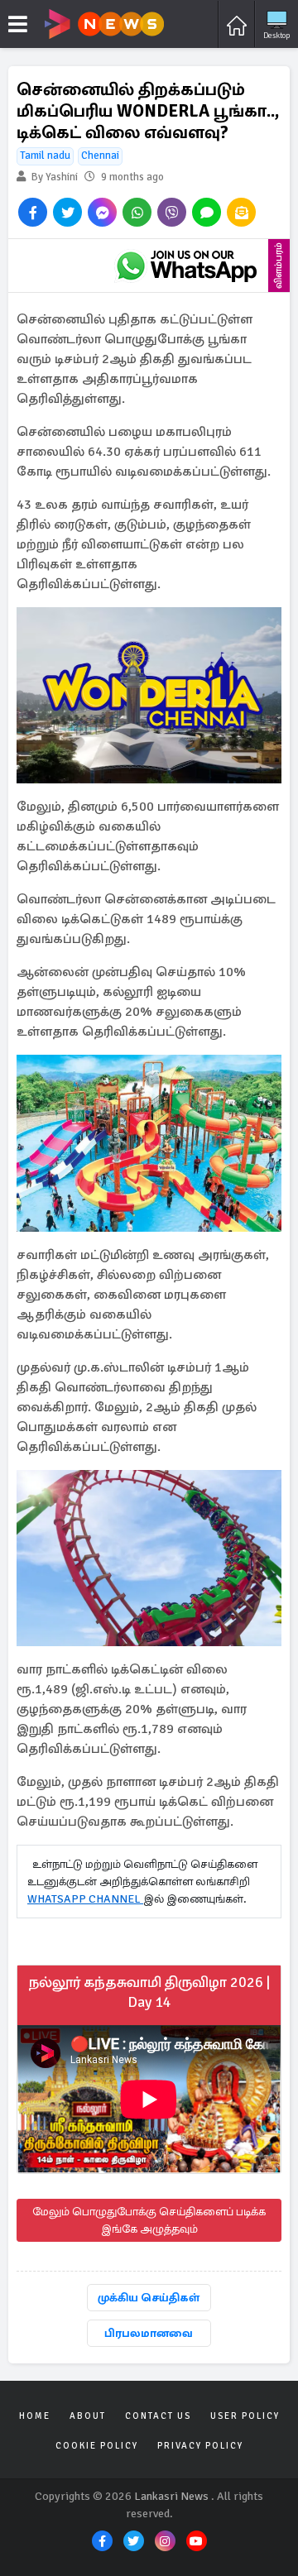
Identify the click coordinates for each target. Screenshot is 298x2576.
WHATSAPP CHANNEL (85, 1899)
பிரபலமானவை (149, 2333)
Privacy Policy (200, 2446)
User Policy (245, 2416)
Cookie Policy (97, 2446)
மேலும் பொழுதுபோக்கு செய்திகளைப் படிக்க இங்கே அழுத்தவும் (149, 2220)
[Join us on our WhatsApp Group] (186, 266)
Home (35, 2416)
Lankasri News (171, 2496)
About (88, 2416)
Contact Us (158, 2416)
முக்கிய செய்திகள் (149, 2298)
